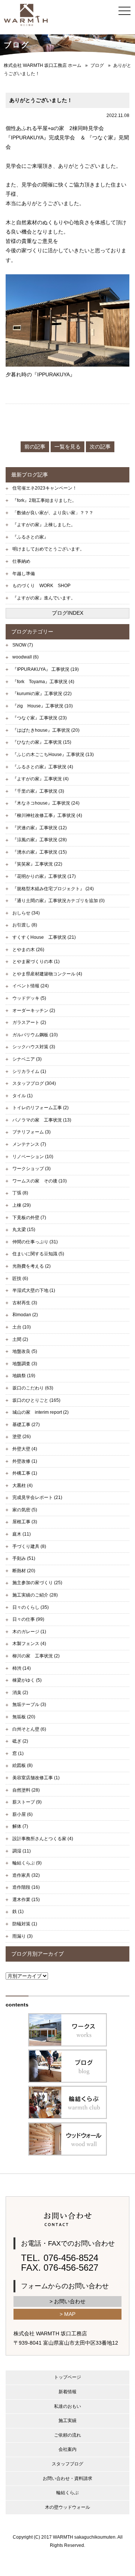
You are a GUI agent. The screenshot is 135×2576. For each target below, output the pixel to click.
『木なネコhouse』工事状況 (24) (46, 803)
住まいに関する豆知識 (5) (38, 1254)
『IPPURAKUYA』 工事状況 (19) (46, 669)
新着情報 (67, 2392)
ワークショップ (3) (31, 1169)
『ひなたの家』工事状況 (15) (42, 742)
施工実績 (67, 2421)
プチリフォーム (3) (31, 1132)
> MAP (67, 2314)
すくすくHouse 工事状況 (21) (44, 937)
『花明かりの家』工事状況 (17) (44, 876)
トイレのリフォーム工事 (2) (40, 1108)
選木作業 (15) (26, 1900)
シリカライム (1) (29, 1071)
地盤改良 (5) (25, 1351)
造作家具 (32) (26, 1875)
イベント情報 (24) (31, 986)
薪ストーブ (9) (27, 1802)
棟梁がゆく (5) (27, 1680)
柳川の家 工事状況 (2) (36, 1656)
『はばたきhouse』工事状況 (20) (46, 730)
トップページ (67, 2377)
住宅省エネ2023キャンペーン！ (45, 488)
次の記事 (100, 447)
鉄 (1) (18, 1912)
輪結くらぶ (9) (27, 1863)
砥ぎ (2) (20, 1741)
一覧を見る (67, 447)
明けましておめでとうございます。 (48, 549)
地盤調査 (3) (25, 1364)
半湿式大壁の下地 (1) (34, 1290)
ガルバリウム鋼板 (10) (35, 1035)
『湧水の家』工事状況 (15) (40, 852)
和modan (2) (25, 1315)
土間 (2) (20, 1339)
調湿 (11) (22, 1851)
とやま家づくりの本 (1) (36, 962)
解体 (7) (20, 1826)
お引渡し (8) (25, 925)
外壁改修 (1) (25, 1461)
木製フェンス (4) (29, 1644)
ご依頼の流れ (67, 2435)
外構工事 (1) (25, 1473)
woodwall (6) (25, 657)
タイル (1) (22, 1096)
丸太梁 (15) (24, 1230)
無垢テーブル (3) (29, 1705)
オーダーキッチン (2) (34, 1011)
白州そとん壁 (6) (29, 1729)
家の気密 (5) (25, 1510)
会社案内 (67, 2449)
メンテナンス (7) (29, 1144)
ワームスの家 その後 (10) (40, 1181)
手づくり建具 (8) (29, 1546)
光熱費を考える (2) (31, 1266)
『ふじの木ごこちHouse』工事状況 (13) (53, 755)
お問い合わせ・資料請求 (67, 2478)
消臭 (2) (20, 1693)
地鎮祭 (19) (24, 1376)
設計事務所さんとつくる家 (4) (43, 1839)
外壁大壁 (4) (25, 1449)
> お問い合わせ (67, 2301)
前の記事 (35, 447)
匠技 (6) (20, 1278)
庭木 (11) (22, 1534)
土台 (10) (22, 1327)
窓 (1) (18, 1753)
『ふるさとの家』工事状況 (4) (43, 767)
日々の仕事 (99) (28, 1619)
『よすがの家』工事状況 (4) (40, 779)
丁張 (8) (20, 1193)
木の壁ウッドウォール (67, 2507)
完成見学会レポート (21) (37, 1497)
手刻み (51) (24, 1558)
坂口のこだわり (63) (33, 1388)
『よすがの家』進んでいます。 (44, 598)
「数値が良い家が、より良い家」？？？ (53, 513)
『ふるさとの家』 (30, 537)
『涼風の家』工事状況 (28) (40, 840)
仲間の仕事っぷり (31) (35, 1242)
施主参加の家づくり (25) (37, 1583)
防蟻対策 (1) (25, 1924)
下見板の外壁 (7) (29, 1218)
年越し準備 (24, 574)
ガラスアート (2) (29, 1022)
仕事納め (21, 561)
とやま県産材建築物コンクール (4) (47, 974)
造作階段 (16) (26, 1887)
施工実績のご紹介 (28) (35, 1595)
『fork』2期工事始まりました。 (44, 500)
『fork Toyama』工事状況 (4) (43, 682)
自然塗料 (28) (26, 1790)
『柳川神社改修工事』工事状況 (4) (47, 815)
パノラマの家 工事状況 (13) (42, 1120)
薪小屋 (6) (22, 1814)
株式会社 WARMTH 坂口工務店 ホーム (43, 65)
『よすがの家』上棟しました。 (44, 525)
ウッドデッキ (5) (29, 998)
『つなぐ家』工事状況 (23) (40, 718)
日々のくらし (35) (31, 1607)
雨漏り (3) (22, 1936)
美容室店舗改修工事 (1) (36, 1778)
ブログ (97, 65)
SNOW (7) (23, 645)
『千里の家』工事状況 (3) (38, 791)
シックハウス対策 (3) (34, 1047)
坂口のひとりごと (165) (36, 1400)
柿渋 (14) (22, 1668)
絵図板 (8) (22, 1765)
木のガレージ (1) (29, 1632)
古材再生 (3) (25, 1303)
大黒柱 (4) (22, 1486)
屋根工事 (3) (25, 1522)
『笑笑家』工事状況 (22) (37, 864)
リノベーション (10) (33, 1157)
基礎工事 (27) (26, 1425)
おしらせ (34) (26, 913)
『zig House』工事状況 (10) (43, 706)
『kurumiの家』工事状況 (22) (42, 694)
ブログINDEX (67, 613)
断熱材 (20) (24, 1571)
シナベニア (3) (27, 1059)
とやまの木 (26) (28, 950)
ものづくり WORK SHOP (41, 586)
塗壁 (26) (22, 1437)
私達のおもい (67, 2406)
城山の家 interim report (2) (40, 1412)
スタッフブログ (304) (34, 1083)
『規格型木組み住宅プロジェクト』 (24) (53, 889)
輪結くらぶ (67, 2493)
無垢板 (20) (24, 1717)
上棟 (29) (22, 1205)
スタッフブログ (67, 2464)
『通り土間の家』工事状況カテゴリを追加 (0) (58, 901)
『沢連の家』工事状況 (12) (40, 828)
